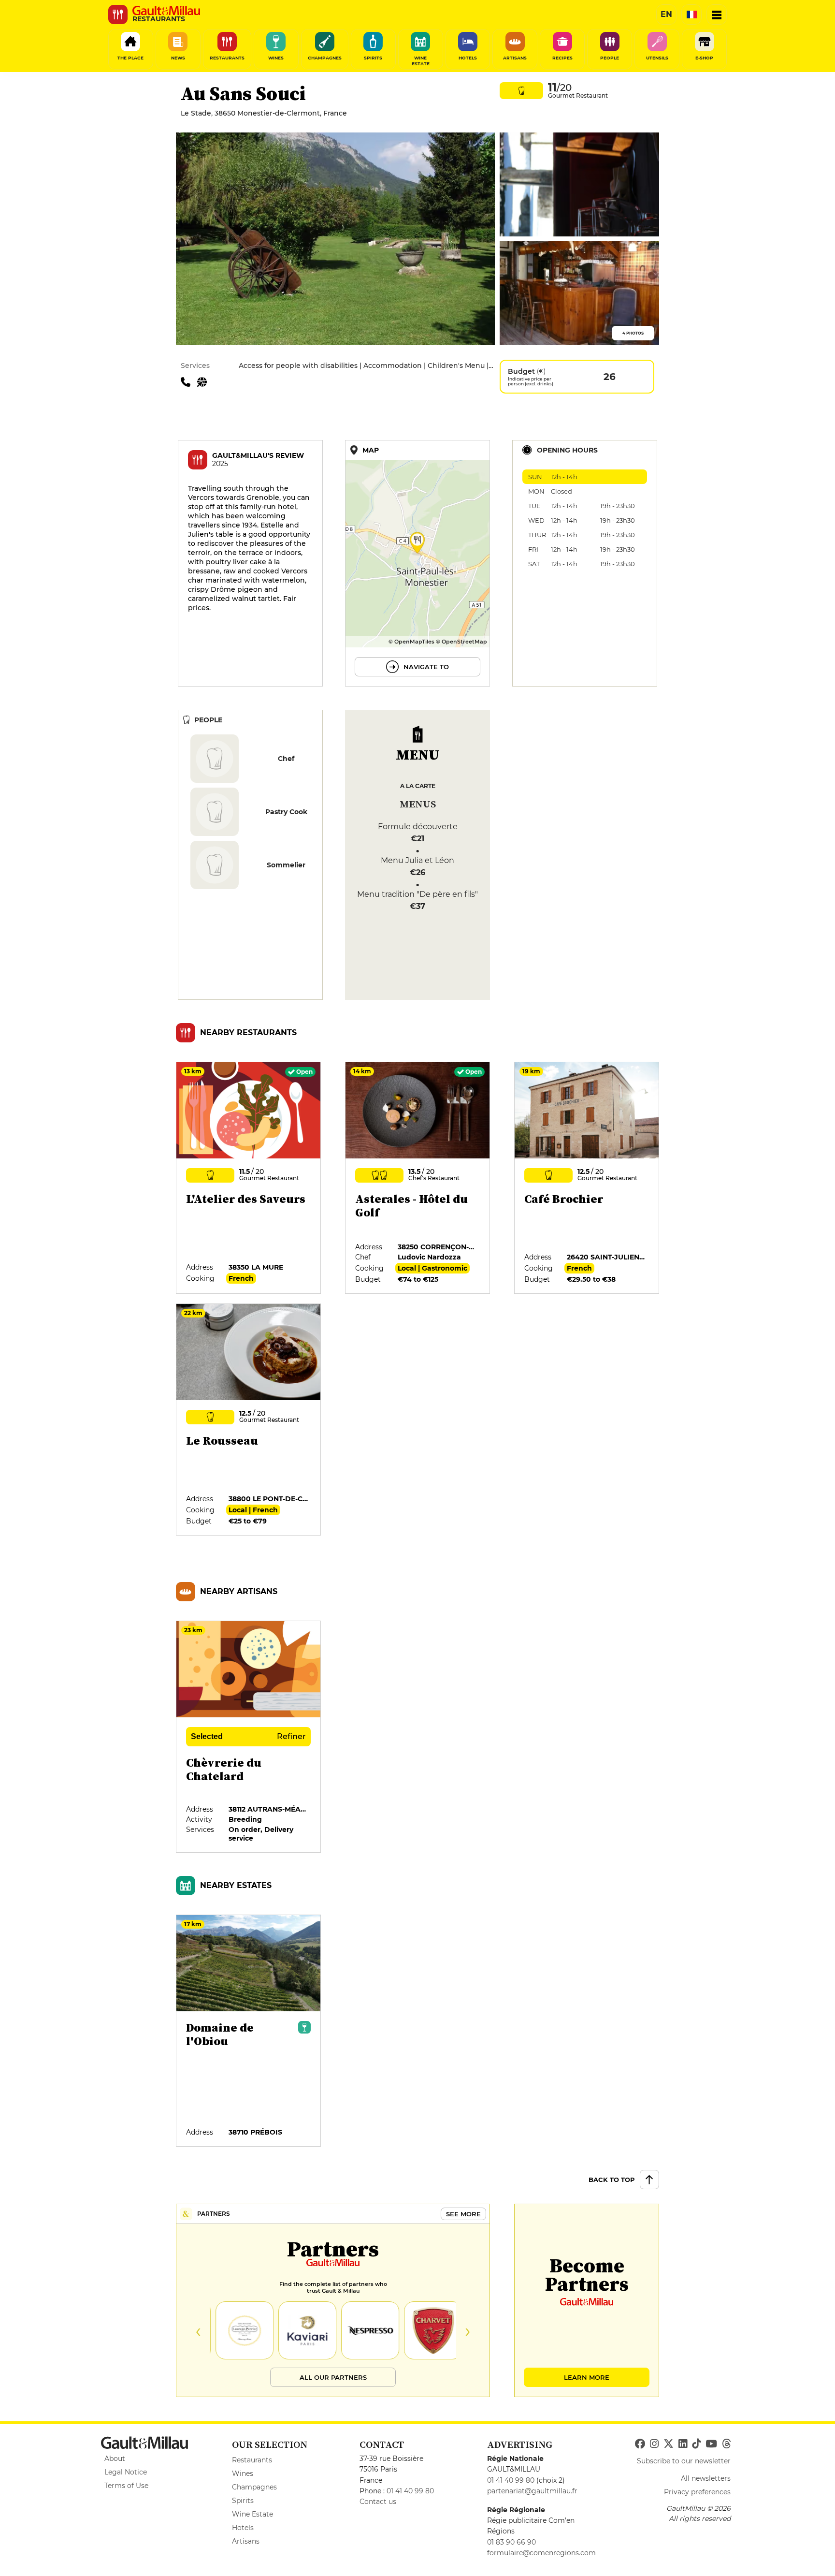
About (115, 2459)
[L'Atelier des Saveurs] (249, 1178)
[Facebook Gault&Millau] (640, 2444)
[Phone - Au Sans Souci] (189, 381)
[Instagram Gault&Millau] (654, 2444)
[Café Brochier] (587, 1178)
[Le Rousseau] (249, 1420)
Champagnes (254, 2487)
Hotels (243, 2528)
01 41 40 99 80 (410, 2491)
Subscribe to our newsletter (684, 2461)
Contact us (378, 2502)
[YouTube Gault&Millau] (711, 2444)
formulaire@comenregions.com (541, 2553)
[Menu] (717, 15)
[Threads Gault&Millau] (726, 2444)
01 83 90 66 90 (511, 2542)
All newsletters (706, 2478)
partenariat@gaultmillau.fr (532, 2491)
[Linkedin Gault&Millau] (683, 2444)
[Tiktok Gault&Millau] (696, 2444)
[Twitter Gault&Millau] (669, 2444)
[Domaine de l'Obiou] (249, 2031)
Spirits (243, 2501)
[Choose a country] (691, 15)
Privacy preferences (697, 2492)
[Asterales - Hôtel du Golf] (418, 1178)
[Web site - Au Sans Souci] (204, 381)
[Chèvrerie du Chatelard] (249, 1737)
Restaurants (252, 2460)
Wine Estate (252, 2514)
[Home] (166, 11)
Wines (243, 2474)
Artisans (246, 2541)
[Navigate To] (417, 563)
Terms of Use (126, 2486)
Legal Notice (126, 2472)
